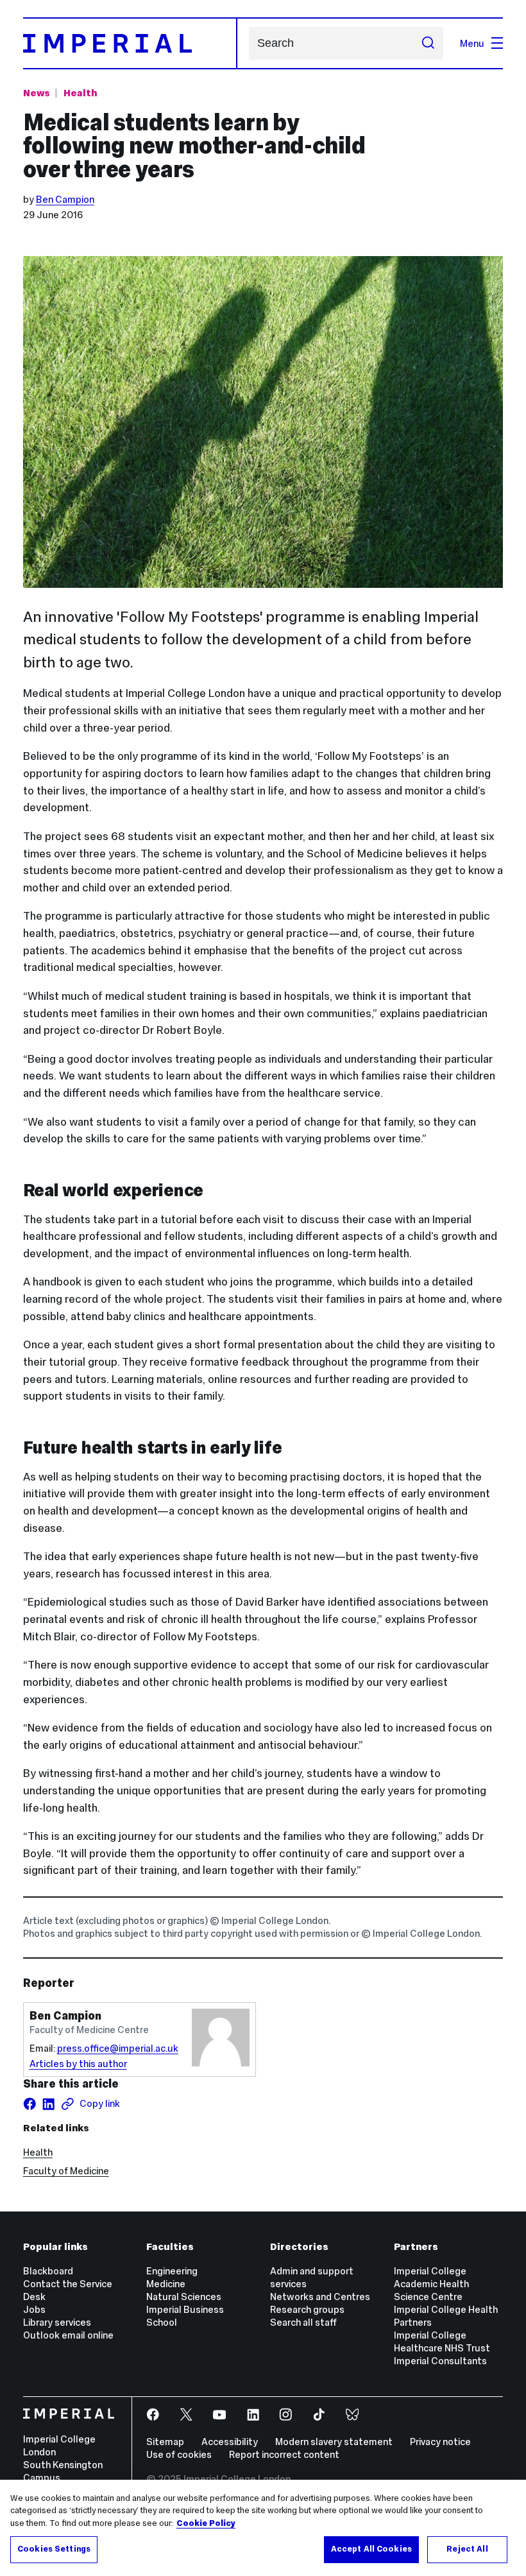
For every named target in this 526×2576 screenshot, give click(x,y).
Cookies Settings (54, 2549)
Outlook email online (68, 2335)
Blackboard (48, 2271)
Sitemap (165, 2442)
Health (80, 93)
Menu (472, 43)
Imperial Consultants (440, 2361)
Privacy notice (440, 2442)
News (37, 93)
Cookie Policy (206, 2523)
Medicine (166, 2284)
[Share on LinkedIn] (48, 2104)
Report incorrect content (284, 2454)
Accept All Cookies (371, 2549)
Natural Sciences (184, 2297)
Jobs (34, 2309)
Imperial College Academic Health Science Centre (431, 2284)
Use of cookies (179, 2454)
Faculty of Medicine (66, 2171)
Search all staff (303, 2322)
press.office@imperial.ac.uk (118, 2048)
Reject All (467, 2549)
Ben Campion (65, 199)
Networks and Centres (320, 2297)
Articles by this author (78, 2064)
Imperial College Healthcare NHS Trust (442, 2341)
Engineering (172, 2271)
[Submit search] (428, 43)
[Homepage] (130, 43)
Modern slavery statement (334, 2442)
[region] (263, 2528)
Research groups (307, 2309)
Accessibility (230, 2442)
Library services (57, 2322)
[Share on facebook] (30, 2104)
